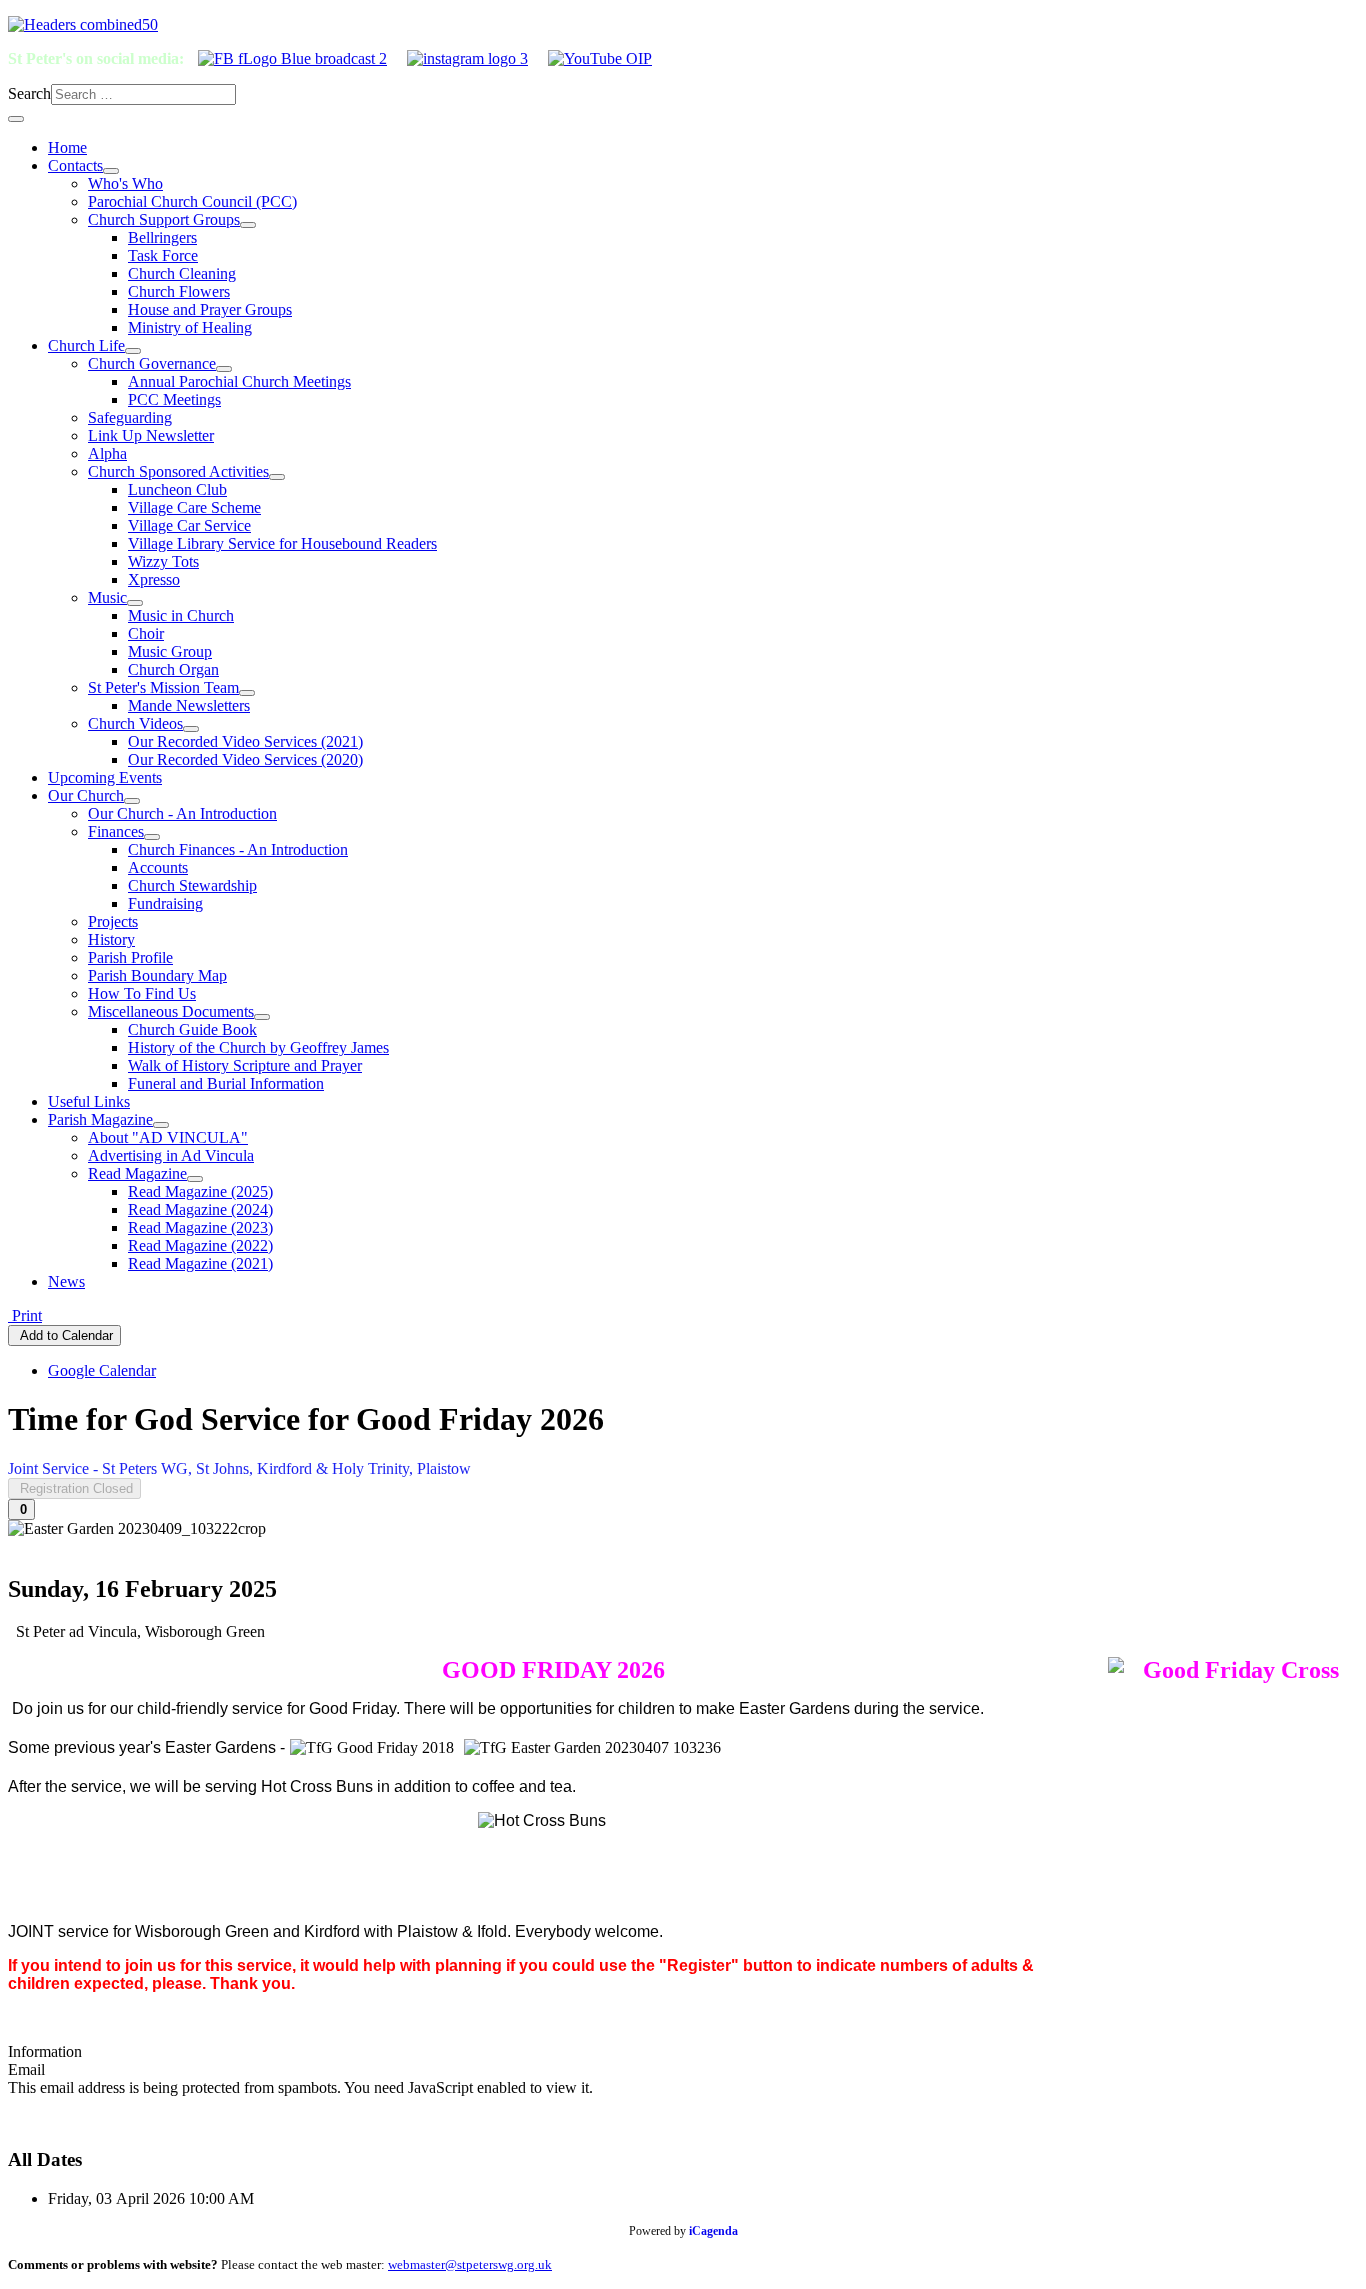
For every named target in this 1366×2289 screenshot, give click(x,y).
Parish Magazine (100, 1119)
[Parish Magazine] (161, 1125)
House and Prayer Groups (210, 309)
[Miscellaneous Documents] (262, 1017)
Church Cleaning (182, 273)
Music (107, 597)
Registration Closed (74, 1488)
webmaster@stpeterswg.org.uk (470, 2264)
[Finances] (152, 837)
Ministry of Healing (190, 327)
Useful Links (89, 1101)
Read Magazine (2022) (200, 1245)
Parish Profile (130, 957)
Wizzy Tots (163, 561)
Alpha (107, 453)
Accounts (158, 867)
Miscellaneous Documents (171, 1011)
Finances (116, 831)
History (111, 939)
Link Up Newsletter (151, 435)
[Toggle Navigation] (16, 119)
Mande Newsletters (189, 705)
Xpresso (154, 579)
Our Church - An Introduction (182, 813)
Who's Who (125, 183)
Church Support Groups (164, 219)
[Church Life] (133, 351)
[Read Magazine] (195, 1179)
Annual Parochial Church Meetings (239, 381)
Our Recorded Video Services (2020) (245, 759)
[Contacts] (111, 171)
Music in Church (181, 615)
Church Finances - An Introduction (238, 849)
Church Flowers (179, 291)
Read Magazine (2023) (200, 1227)
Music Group (170, 651)
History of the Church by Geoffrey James (258, 1047)
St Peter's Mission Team (163, 687)
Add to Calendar (64, 1335)
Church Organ (173, 669)
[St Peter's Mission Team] (247, 693)
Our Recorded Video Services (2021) (245, 741)
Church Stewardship (192, 885)
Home (67, 147)
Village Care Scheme (194, 507)
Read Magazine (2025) (200, 1191)
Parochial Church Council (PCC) (192, 201)
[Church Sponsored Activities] (277, 477)
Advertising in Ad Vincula (171, 1155)
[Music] (135, 603)
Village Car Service (189, 525)
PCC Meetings (174, 399)
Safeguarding (130, 417)
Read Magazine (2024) (200, 1209)
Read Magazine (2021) (200, 1263)
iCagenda (713, 2231)
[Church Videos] (191, 729)
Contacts (75, 165)
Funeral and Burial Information (226, 1083)
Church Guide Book (192, 1029)
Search (29, 93)
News (66, 1281)
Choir (146, 633)
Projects (113, 921)
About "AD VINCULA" (168, 1137)
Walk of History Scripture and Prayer (245, 1065)
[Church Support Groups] (248, 225)
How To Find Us (142, 993)
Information (45, 2051)
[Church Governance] (224, 369)
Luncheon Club (177, 489)
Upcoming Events (105, 777)
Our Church (86, 795)
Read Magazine (137, 1173)
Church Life (86, 345)
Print (25, 1315)
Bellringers (162, 237)
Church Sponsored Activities (178, 471)
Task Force (163, 255)
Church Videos (135, 723)
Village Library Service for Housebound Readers (282, 543)
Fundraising (165, 903)
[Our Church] (132, 801)
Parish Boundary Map (157, 975)
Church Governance (152, 363)
